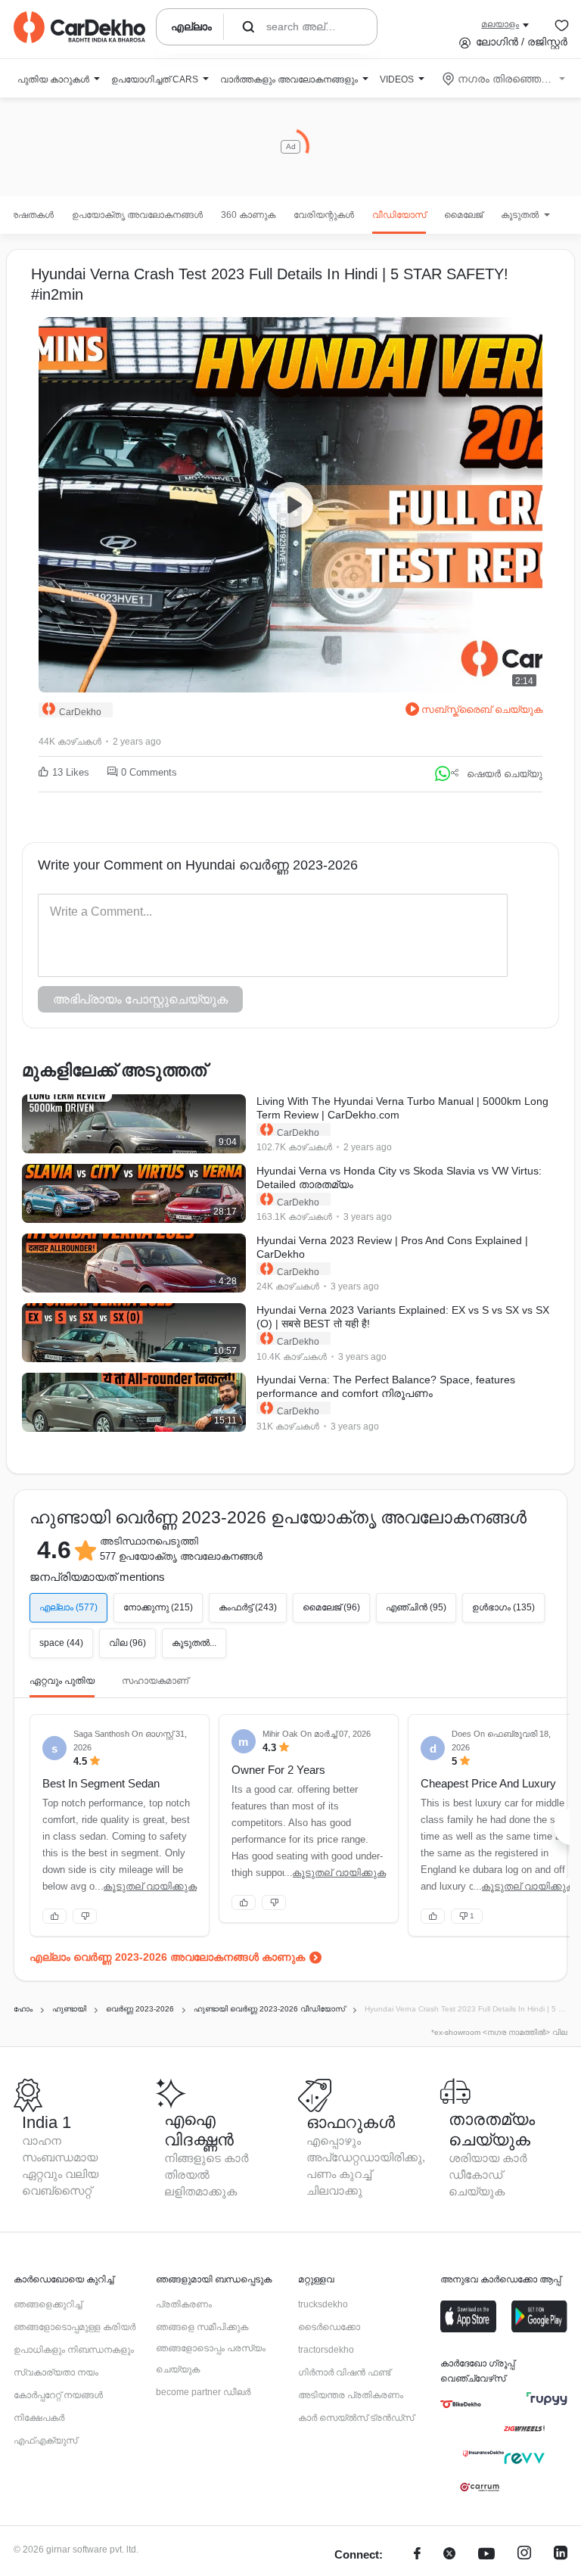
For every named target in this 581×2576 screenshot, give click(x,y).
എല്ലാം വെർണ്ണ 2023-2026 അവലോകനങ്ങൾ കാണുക (167, 1957)
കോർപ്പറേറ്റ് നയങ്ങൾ (58, 2395)
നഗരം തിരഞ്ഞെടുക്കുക (505, 79)
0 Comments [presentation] (149, 772)
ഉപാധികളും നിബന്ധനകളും (74, 2350)
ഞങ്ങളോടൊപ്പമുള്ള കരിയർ (75, 2327)
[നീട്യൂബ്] (486, 2555)
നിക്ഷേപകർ (39, 2418)
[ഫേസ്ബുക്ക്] (417, 2555)
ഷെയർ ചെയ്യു (505, 774)
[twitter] (449, 2555)
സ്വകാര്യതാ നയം (56, 2372)
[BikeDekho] (461, 2404)
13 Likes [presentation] (71, 772)
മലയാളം (500, 24)
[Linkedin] (561, 2555)
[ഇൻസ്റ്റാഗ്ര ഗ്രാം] (524, 2555)
